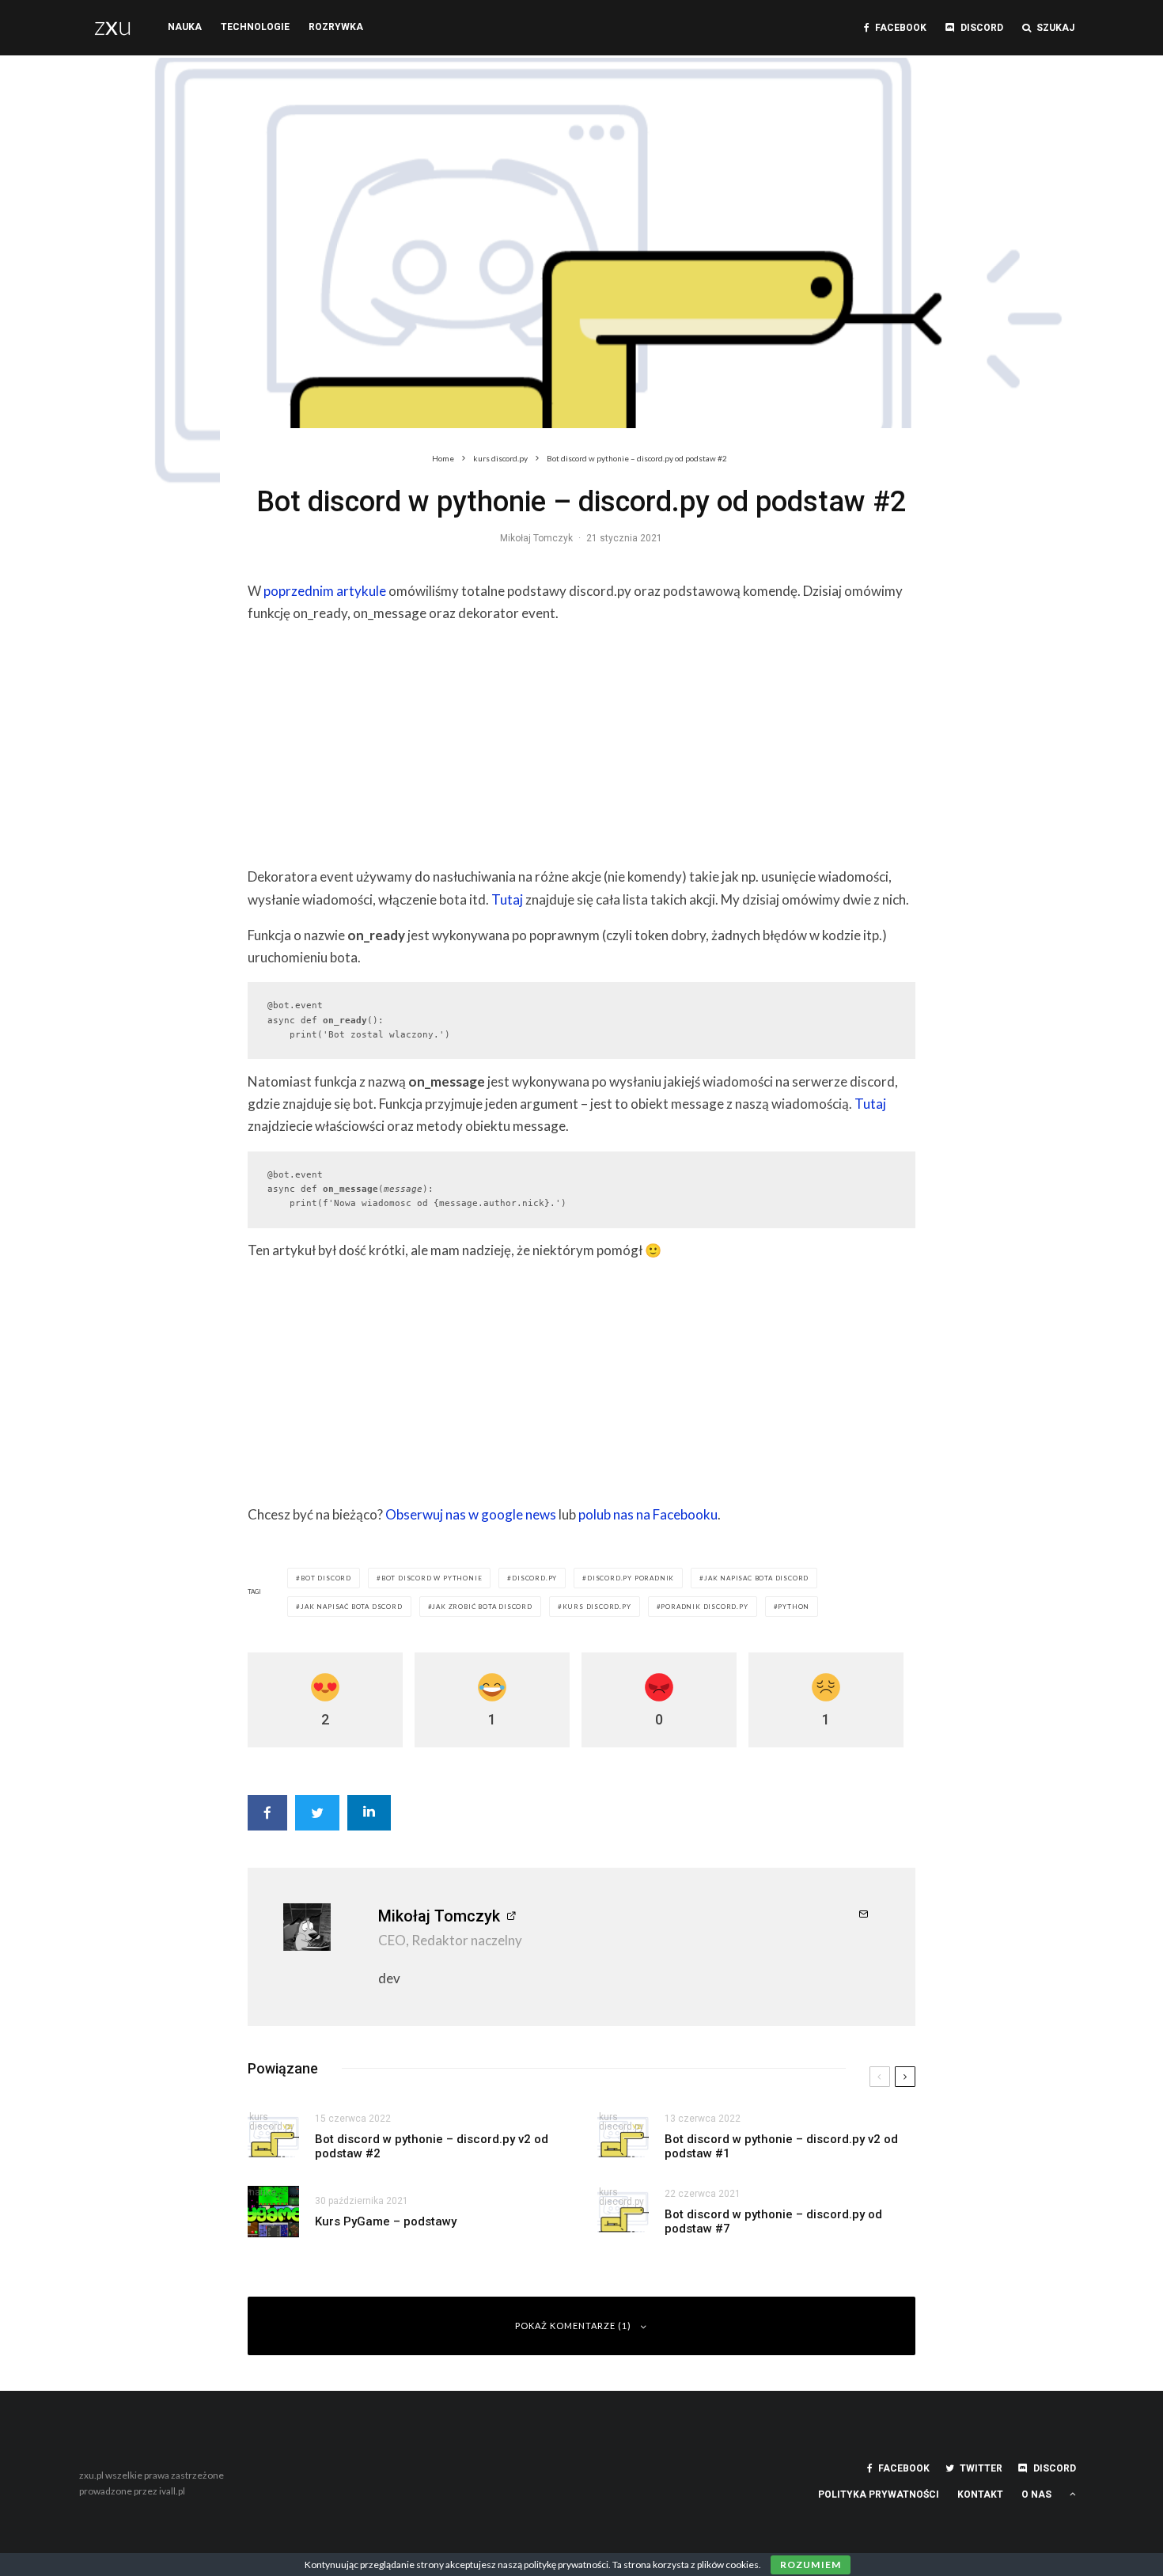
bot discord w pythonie (432, 1578)
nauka (185, 27)
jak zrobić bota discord (482, 1607)
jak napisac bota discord (756, 1578)
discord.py (534, 1578)
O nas (1036, 2494)
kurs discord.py (597, 1607)
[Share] (267, 1813)
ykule (370, 591)
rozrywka (336, 27)
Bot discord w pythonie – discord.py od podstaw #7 (773, 2221)
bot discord (326, 1578)
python (794, 1607)
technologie (255, 27)
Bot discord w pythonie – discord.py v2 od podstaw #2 (432, 2146)
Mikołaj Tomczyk (536, 538)
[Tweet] (317, 1813)
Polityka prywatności (879, 2494)
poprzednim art (309, 591)
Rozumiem (811, 2565)
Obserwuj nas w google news (471, 1514)
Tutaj (507, 899)
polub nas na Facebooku (648, 1514)
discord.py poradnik (631, 1578)
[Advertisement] (581, 749)
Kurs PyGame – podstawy (386, 2221)
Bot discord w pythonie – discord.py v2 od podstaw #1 (781, 2146)
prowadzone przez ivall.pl (132, 2491)
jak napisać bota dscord (351, 1607)
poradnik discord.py (704, 1607)
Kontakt (980, 2494)
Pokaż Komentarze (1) (573, 2326)
